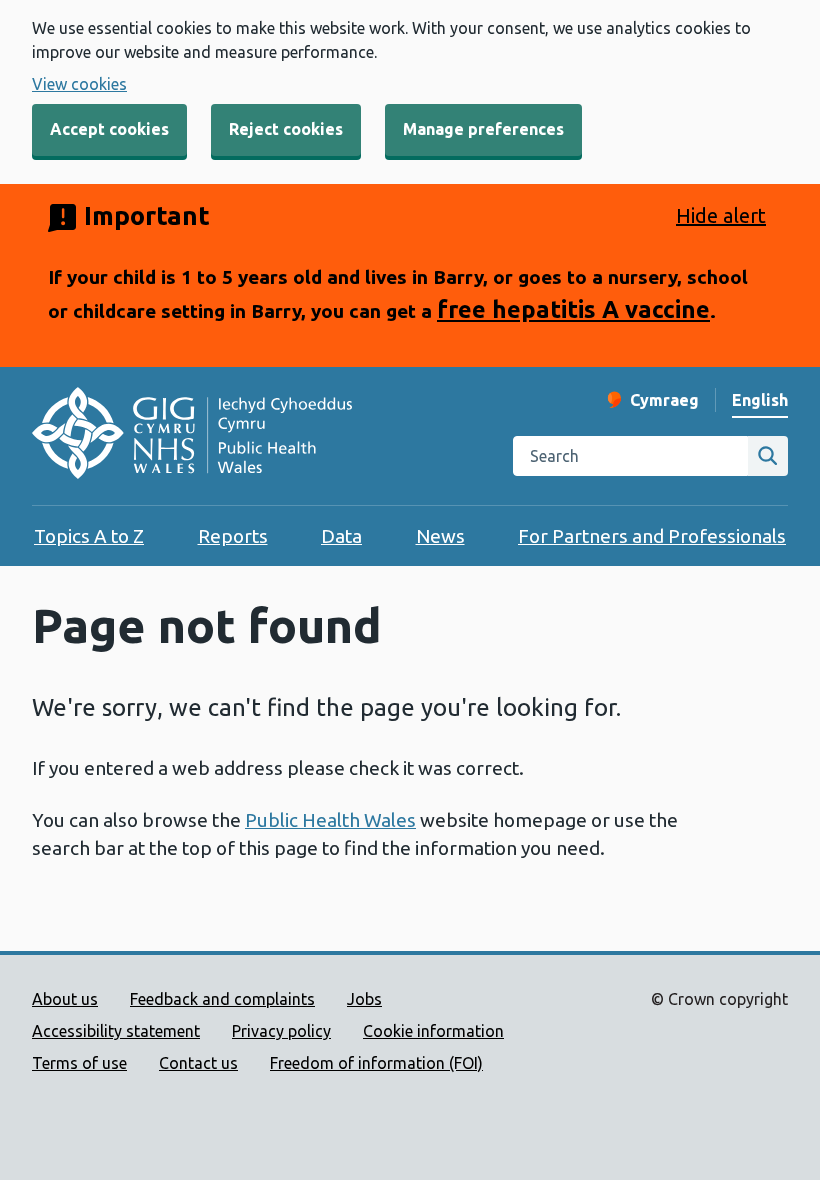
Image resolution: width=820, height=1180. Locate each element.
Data (341, 536)
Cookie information (433, 1031)
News (440, 536)
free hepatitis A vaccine (573, 309)
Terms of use (79, 1063)
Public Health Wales (330, 820)
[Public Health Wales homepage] (192, 436)
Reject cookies (286, 129)
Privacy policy (281, 1031)
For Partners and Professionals (652, 536)
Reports (233, 536)
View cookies (79, 84)
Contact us (198, 1063)
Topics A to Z (89, 536)
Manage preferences (483, 129)
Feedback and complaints (222, 999)
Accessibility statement (116, 1031)
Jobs (364, 999)
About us (65, 999)
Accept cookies (109, 129)
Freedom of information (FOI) (376, 1063)
